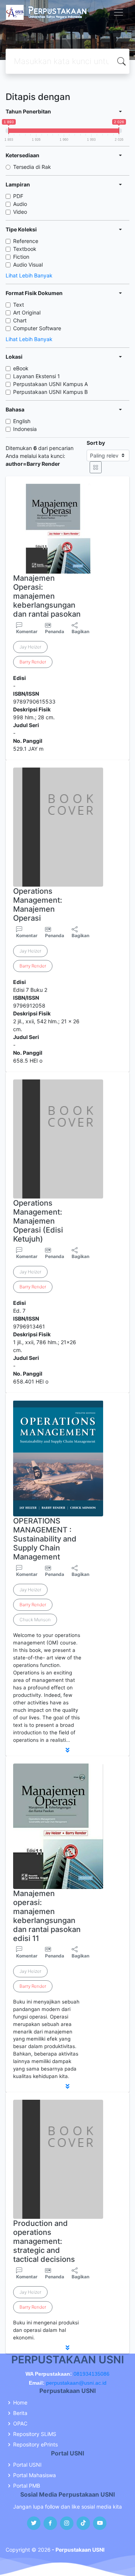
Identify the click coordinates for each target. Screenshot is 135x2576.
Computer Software (37, 328)
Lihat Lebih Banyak (29, 275)
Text (19, 305)
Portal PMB (27, 2486)
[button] (67, 1750)
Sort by (96, 443)
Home (20, 2403)
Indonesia (25, 429)
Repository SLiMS (35, 2434)
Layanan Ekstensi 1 (37, 376)
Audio (20, 204)
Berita (20, 2413)
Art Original (27, 312)
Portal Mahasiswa (34, 2475)
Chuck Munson (35, 1620)
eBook (21, 368)
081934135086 (91, 2374)
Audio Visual (28, 265)
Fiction (21, 257)
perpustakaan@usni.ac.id (76, 2383)
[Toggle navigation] (118, 12)
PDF (18, 196)
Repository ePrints (35, 2445)
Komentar (27, 631)
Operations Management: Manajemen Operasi (38, 905)
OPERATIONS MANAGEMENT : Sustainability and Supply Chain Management (45, 1539)
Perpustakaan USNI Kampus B (50, 392)
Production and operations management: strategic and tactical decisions (44, 2241)
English (22, 421)
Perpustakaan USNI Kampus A (50, 384)
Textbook (25, 249)
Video (20, 212)
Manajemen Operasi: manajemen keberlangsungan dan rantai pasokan (47, 596)
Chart (20, 320)
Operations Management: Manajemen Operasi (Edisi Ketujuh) (38, 1221)
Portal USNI (27, 2465)
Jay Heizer (30, 647)
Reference (26, 241)
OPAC (20, 2424)
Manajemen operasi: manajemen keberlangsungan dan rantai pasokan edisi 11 (47, 1916)
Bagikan (80, 631)
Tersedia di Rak (32, 167)
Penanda (55, 631)
